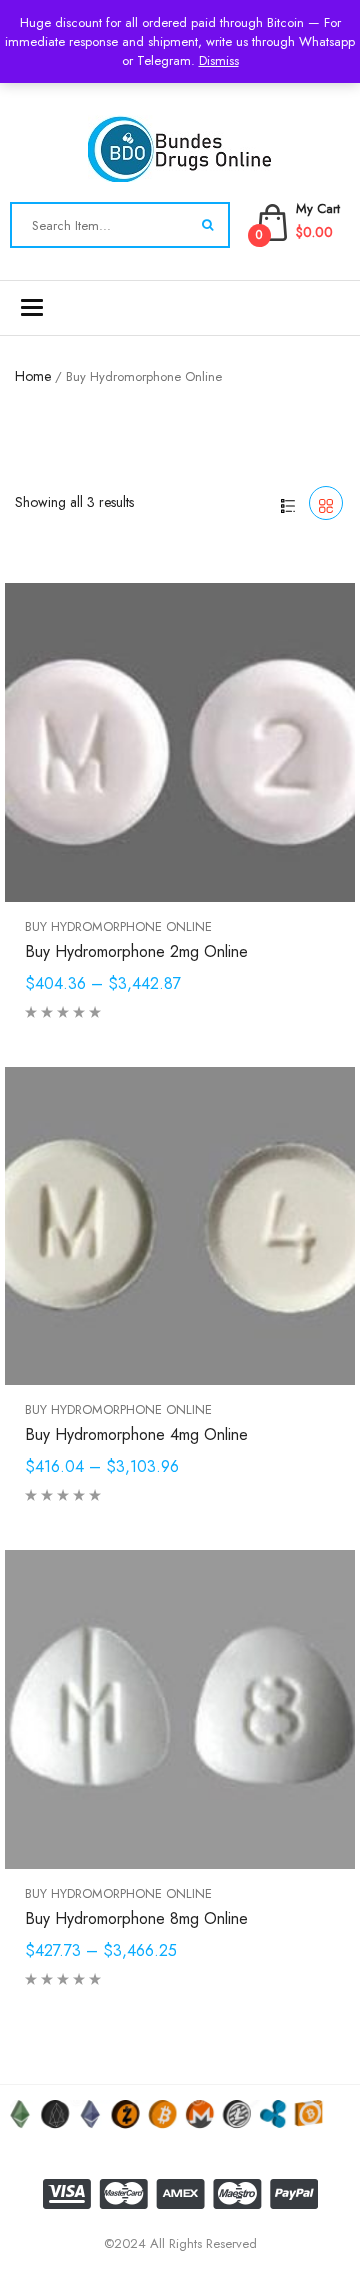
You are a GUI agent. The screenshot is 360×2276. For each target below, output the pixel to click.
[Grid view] (326, 503)
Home (33, 376)
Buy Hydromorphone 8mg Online (136, 1918)
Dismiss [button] (219, 60)
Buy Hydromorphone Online (118, 926)
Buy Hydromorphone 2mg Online (136, 951)
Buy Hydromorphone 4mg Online (136, 1434)
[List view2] (288, 503)
